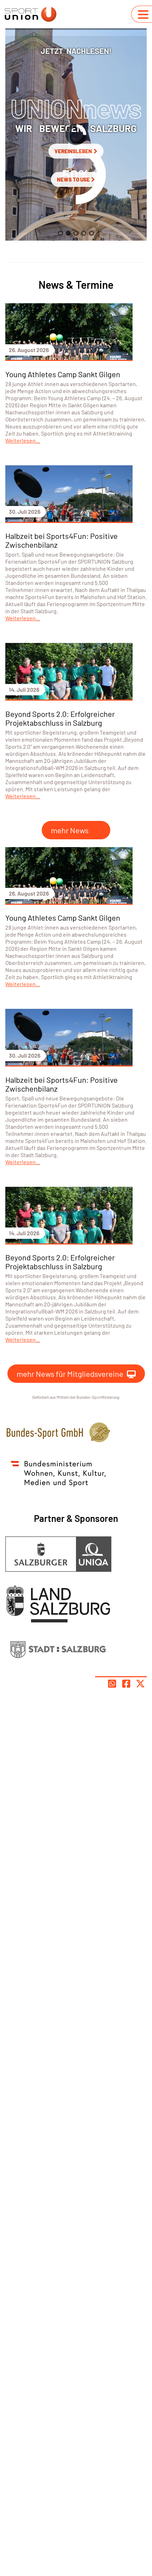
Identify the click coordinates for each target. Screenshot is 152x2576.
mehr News (70, 830)
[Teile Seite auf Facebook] (126, 1684)
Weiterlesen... (23, 440)
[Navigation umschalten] (143, 15)
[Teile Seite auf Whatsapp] (112, 1684)
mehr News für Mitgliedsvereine (70, 1374)
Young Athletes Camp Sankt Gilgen (63, 374)
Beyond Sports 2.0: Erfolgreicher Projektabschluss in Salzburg (60, 718)
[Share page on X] (140, 1684)
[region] (76, 134)
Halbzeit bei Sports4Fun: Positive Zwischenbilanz (62, 540)
